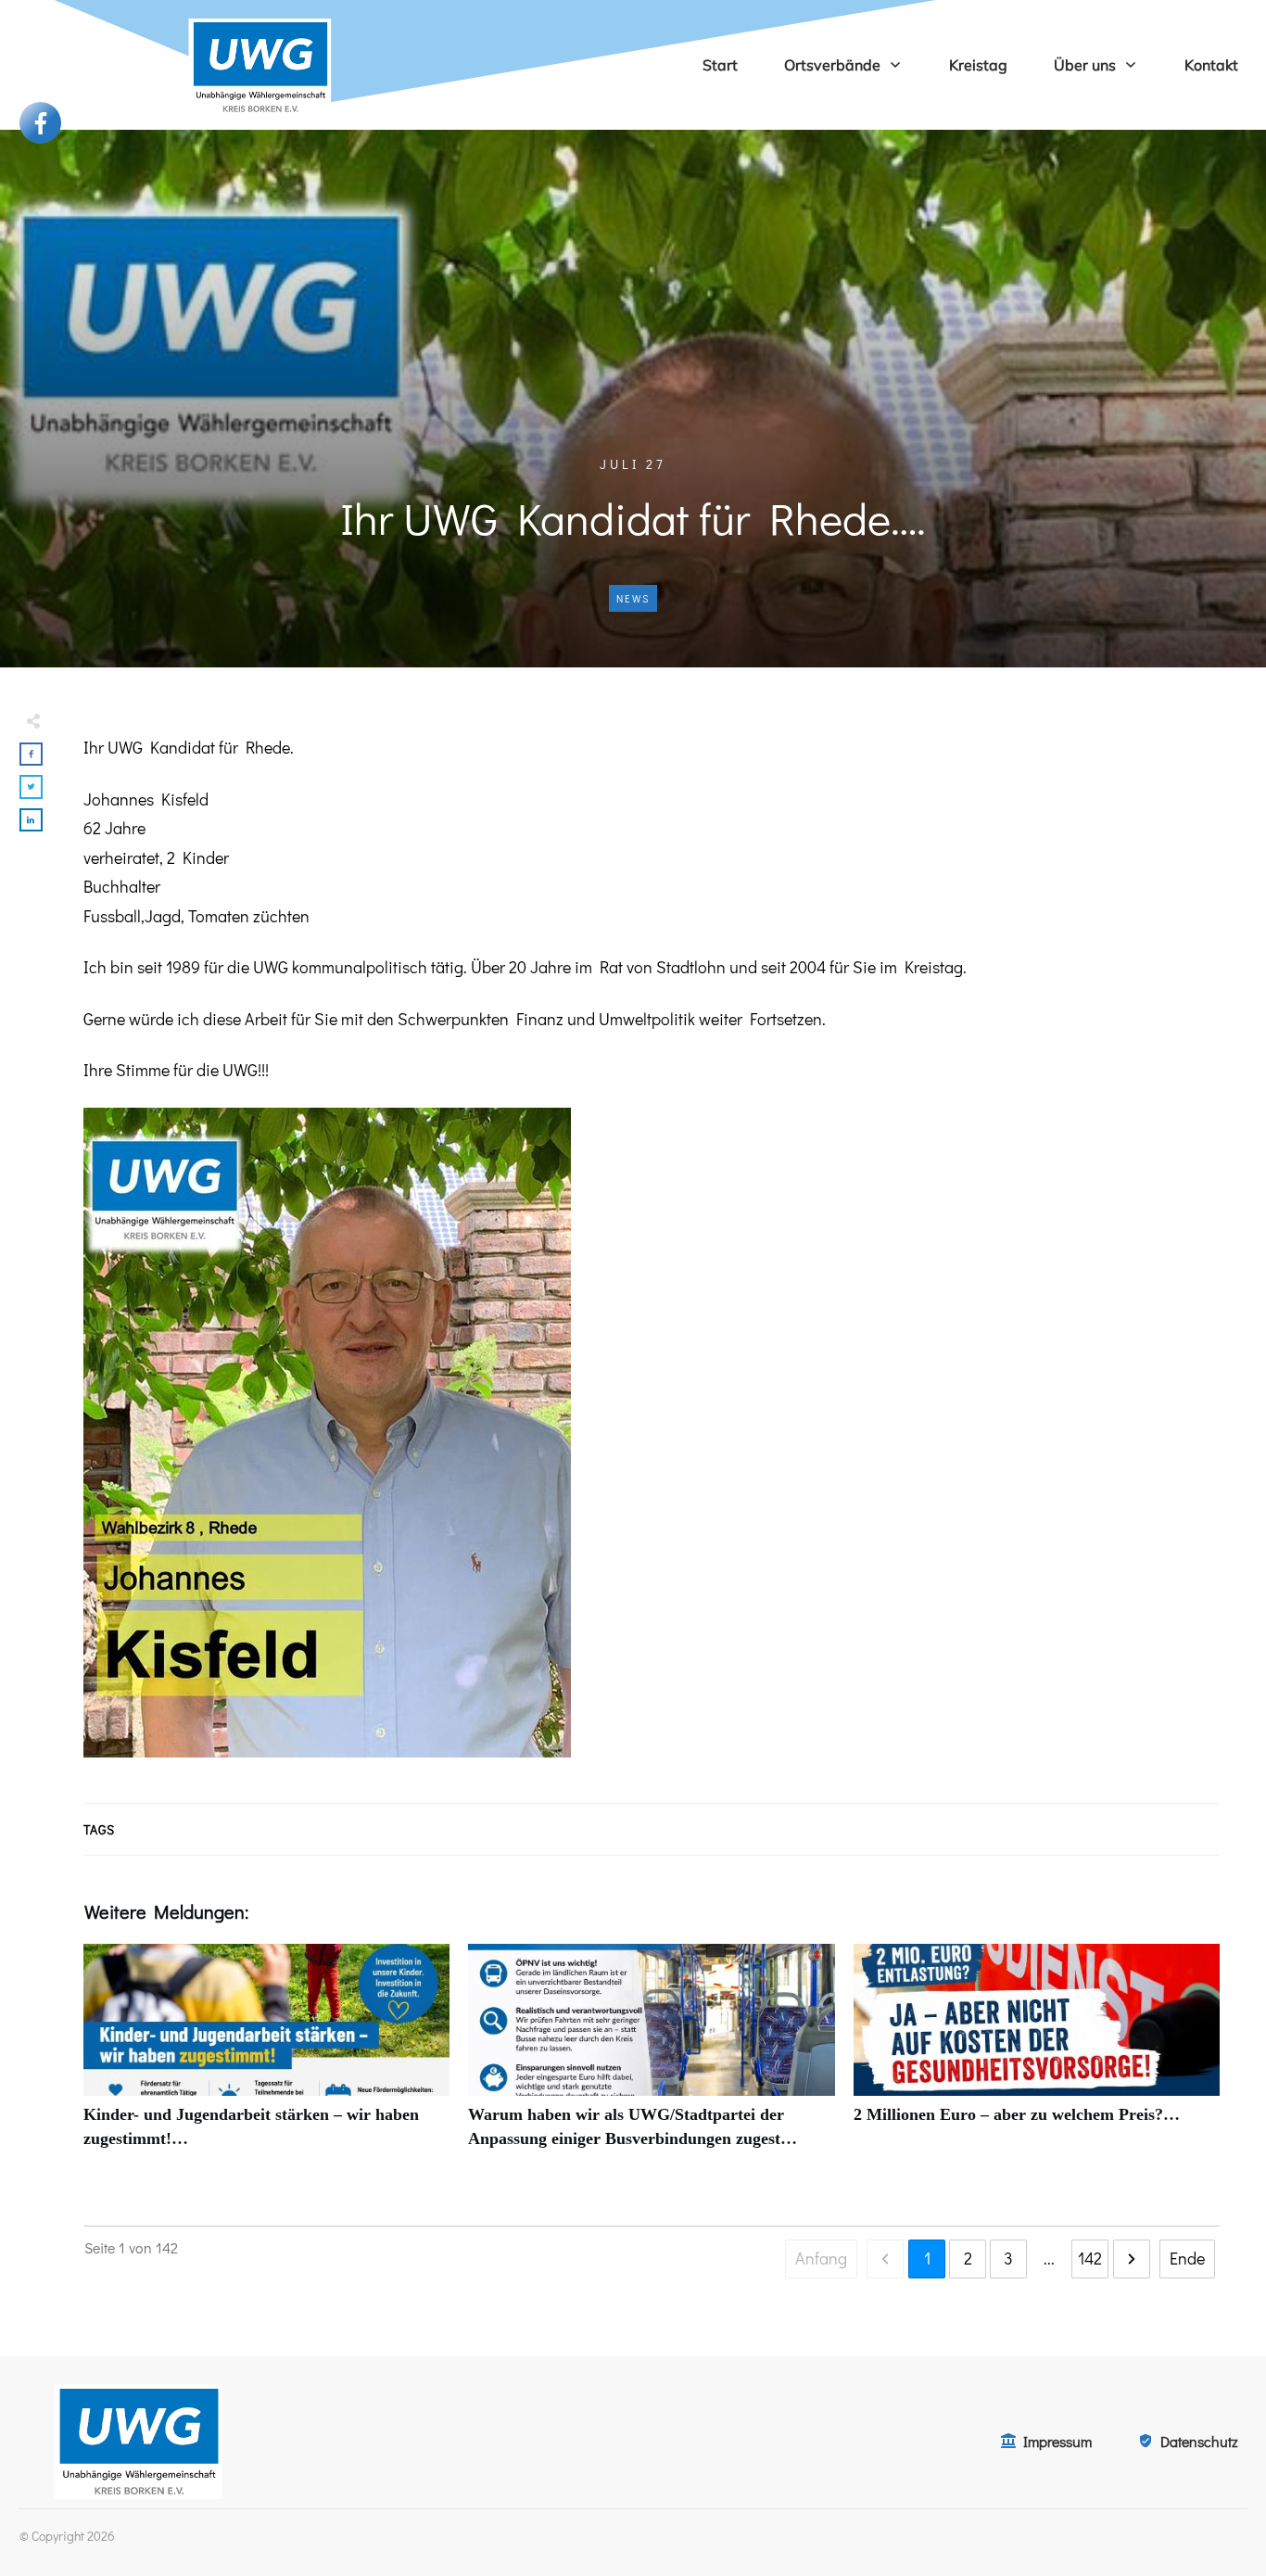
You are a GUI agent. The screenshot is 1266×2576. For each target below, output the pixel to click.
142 (1090, 2258)
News (633, 598)
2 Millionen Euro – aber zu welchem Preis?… (1037, 2056)
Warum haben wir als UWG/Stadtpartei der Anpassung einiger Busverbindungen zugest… (651, 2056)
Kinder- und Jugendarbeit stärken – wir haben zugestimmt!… (266, 2056)
